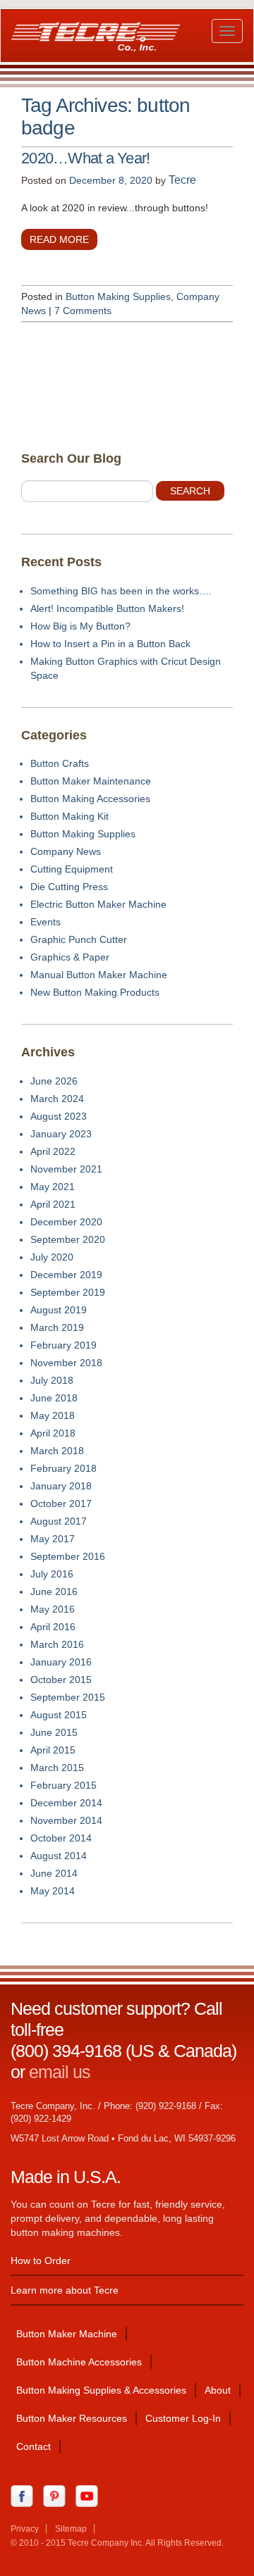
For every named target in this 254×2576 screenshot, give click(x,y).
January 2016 (61, 1662)
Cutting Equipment (72, 869)
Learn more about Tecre (65, 2290)
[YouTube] (90, 2495)
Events (46, 922)
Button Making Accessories (90, 799)
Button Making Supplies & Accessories (101, 2390)
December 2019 (66, 1275)
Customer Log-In (183, 2418)
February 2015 (64, 1785)
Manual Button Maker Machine (99, 975)
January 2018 (61, 1486)
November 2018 (66, 1363)
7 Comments (83, 311)
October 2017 (61, 1503)
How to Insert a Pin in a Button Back (110, 644)
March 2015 (57, 1768)
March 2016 (57, 1644)
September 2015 (68, 1697)
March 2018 (57, 1451)
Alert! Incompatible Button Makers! (107, 608)
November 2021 (66, 1169)
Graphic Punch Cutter (79, 939)
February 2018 (64, 1468)
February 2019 (64, 1345)
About (218, 2390)
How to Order (41, 2261)
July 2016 (52, 1574)
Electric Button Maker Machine (98, 904)
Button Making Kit (69, 816)
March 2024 (57, 1099)
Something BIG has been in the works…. (121, 591)
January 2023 (61, 1134)
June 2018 (54, 1398)
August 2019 (59, 1310)
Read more (59, 239)
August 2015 (59, 1715)
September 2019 (68, 1292)
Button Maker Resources (72, 2418)
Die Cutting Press (69, 887)
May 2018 (53, 1415)
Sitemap (71, 2529)
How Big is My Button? (80, 626)
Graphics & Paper (70, 957)
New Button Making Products (95, 992)
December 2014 (66, 1803)
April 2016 (53, 1627)
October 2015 (61, 1680)
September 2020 (68, 1239)
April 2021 (53, 1204)
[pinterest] (58, 2495)
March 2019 (57, 1327)
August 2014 (59, 1856)
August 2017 (59, 1521)
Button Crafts (60, 763)
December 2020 (66, 1222)
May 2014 (53, 1891)
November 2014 (66, 1820)
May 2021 (53, 1187)
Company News (66, 851)
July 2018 (52, 1380)
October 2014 (61, 1838)
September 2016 (68, 1556)
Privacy (25, 2529)
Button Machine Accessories (79, 2362)
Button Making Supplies (118, 296)
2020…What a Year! (85, 158)
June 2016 (54, 1592)
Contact (34, 2446)
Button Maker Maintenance (91, 781)
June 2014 (54, 1873)
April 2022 (53, 1151)
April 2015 (53, 1750)
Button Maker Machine (67, 2334)
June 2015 (54, 1732)
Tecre (182, 180)
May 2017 (53, 1539)
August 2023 (59, 1116)
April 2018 (53, 1433)
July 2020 (52, 1257)
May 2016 (53, 1609)
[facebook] (25, 2495)
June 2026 (54, 1081)
